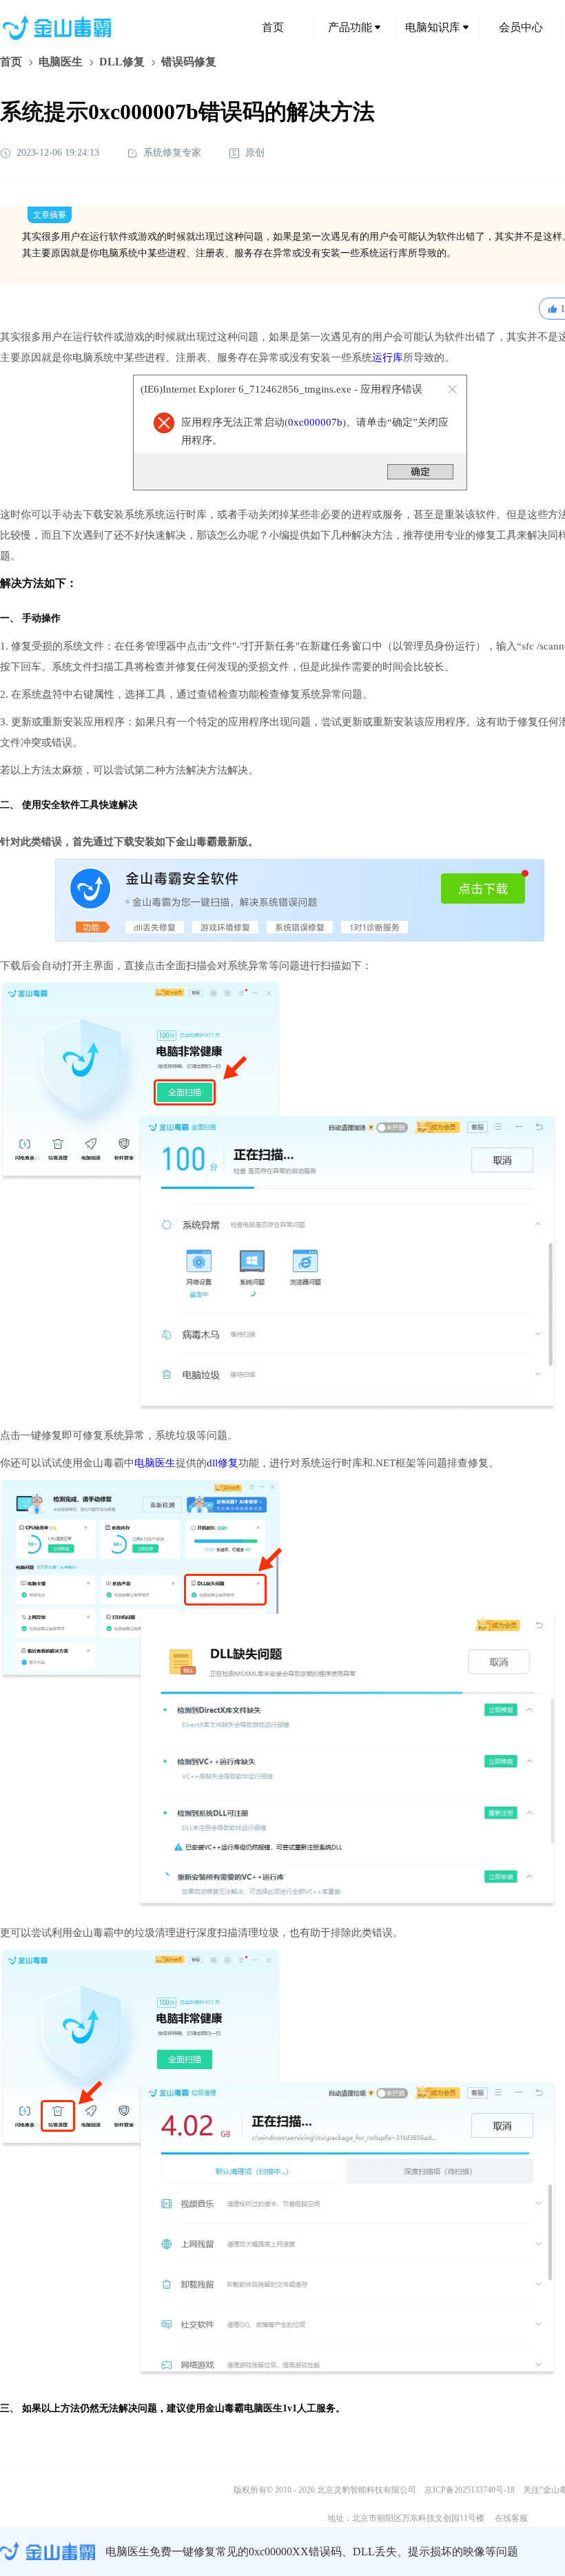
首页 (273, 27)
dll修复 (223, 1463)
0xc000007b (315, 422)
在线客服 (511, 2518)
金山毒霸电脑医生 (244, 2408)
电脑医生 (61, 62)
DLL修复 (122, 62)
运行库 (388, 357)
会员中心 (521, 27)
